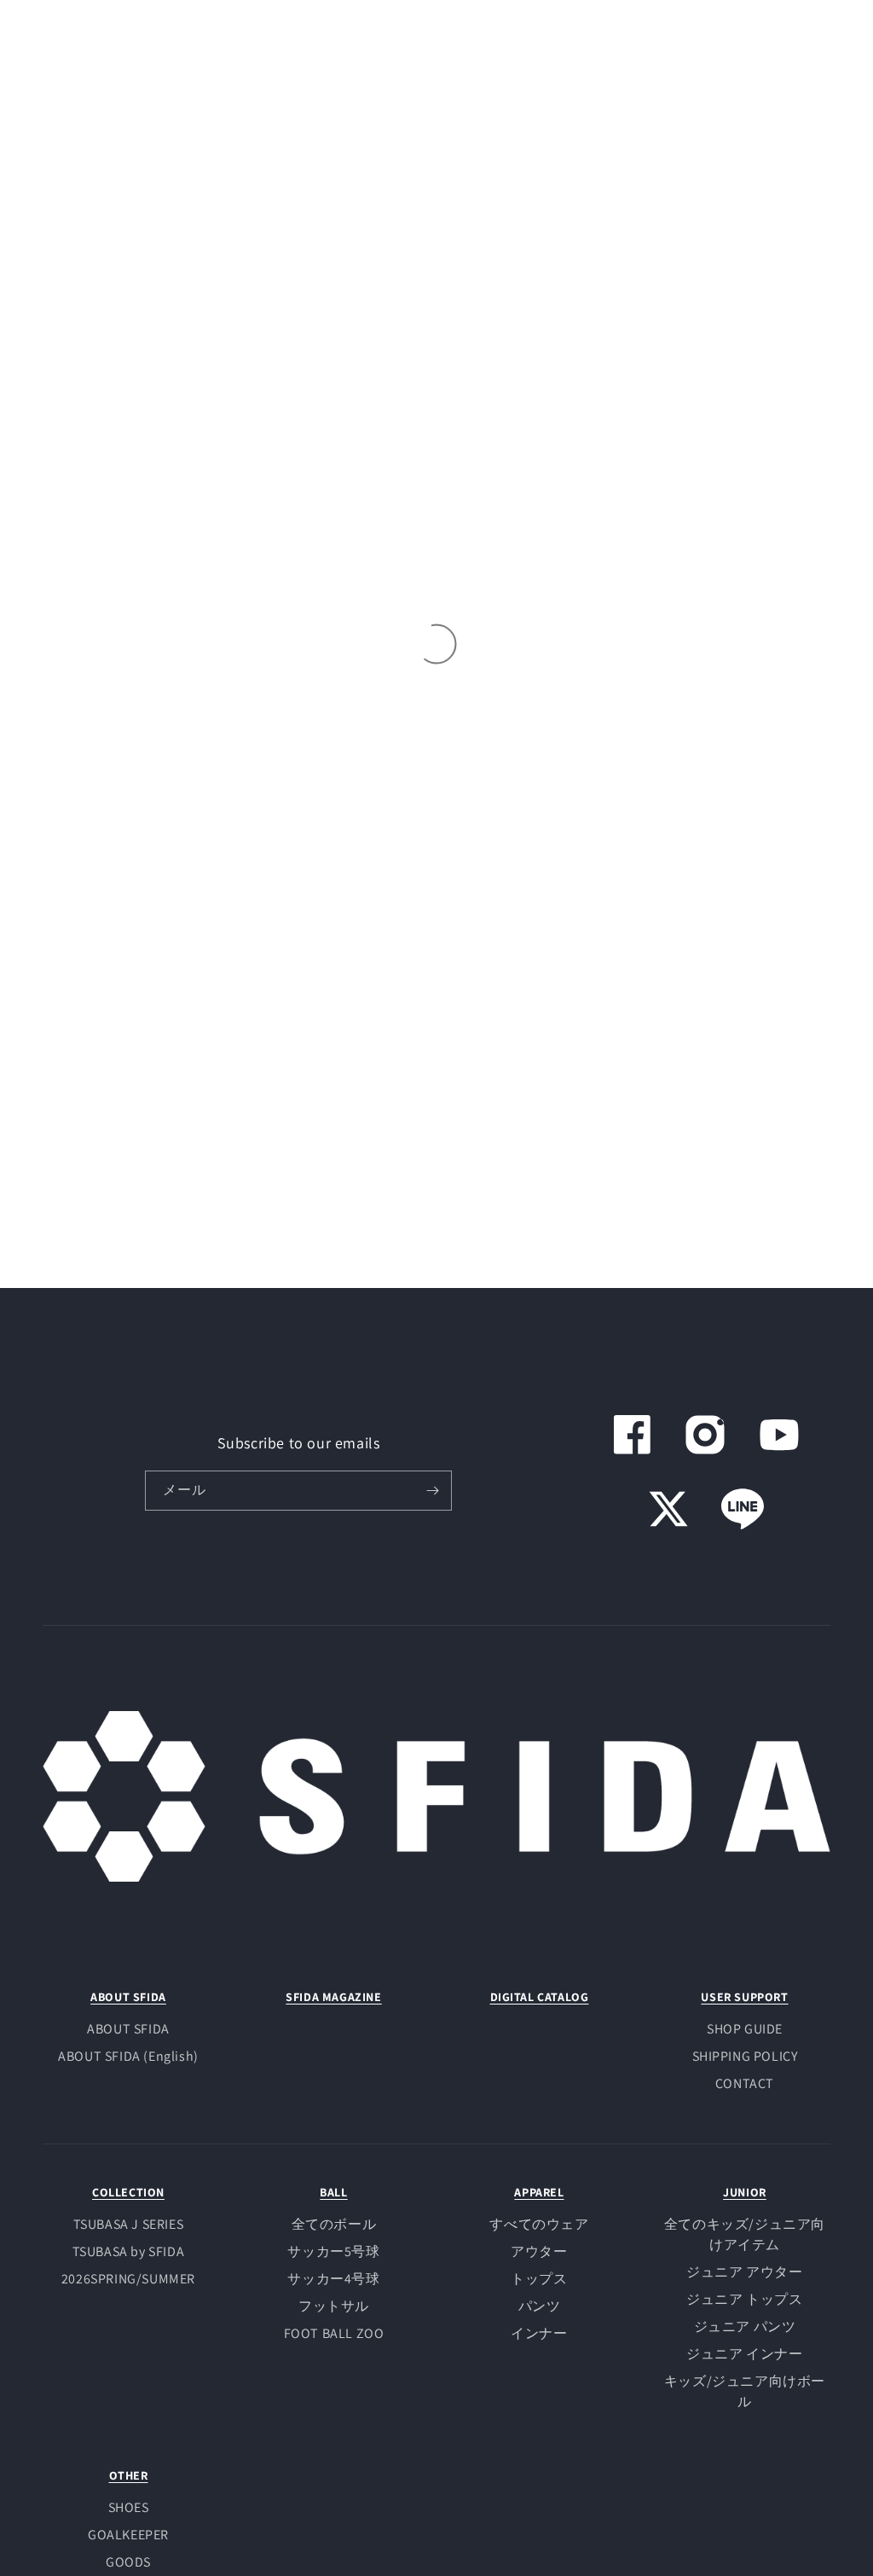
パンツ (540, 2306)
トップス (539, 2279)
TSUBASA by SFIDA (129, 2251)
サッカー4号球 (333, 2279)
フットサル (334, 2306)
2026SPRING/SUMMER (128, 2279)
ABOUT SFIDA (128, 1997)
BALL (333, 2192)
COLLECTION (128, 2192)
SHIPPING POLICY (745, 2056)
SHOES (129, 2507)
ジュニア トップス (744, 2299)
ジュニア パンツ (745, 2327)
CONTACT (745, 2083)
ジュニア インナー (744, 2354)
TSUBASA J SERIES (129, 2224)
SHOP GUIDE (745, 2029)
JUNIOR (745, 2192)
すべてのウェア (539, 2224)
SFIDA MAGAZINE (333, 1997)
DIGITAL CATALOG (540, 1997)
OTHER (129, 2475)
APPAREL (539, 2192)
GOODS (128, 2562)
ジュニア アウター (744, 2272)
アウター (539, 2251)
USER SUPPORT (744, 1997)
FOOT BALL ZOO (334, 2333)
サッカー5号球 (333, 2251)
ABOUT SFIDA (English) (128, 2056)
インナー (539, 2333)
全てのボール (334, 2224)
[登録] (432, 1491)
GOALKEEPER (128, 2535)
